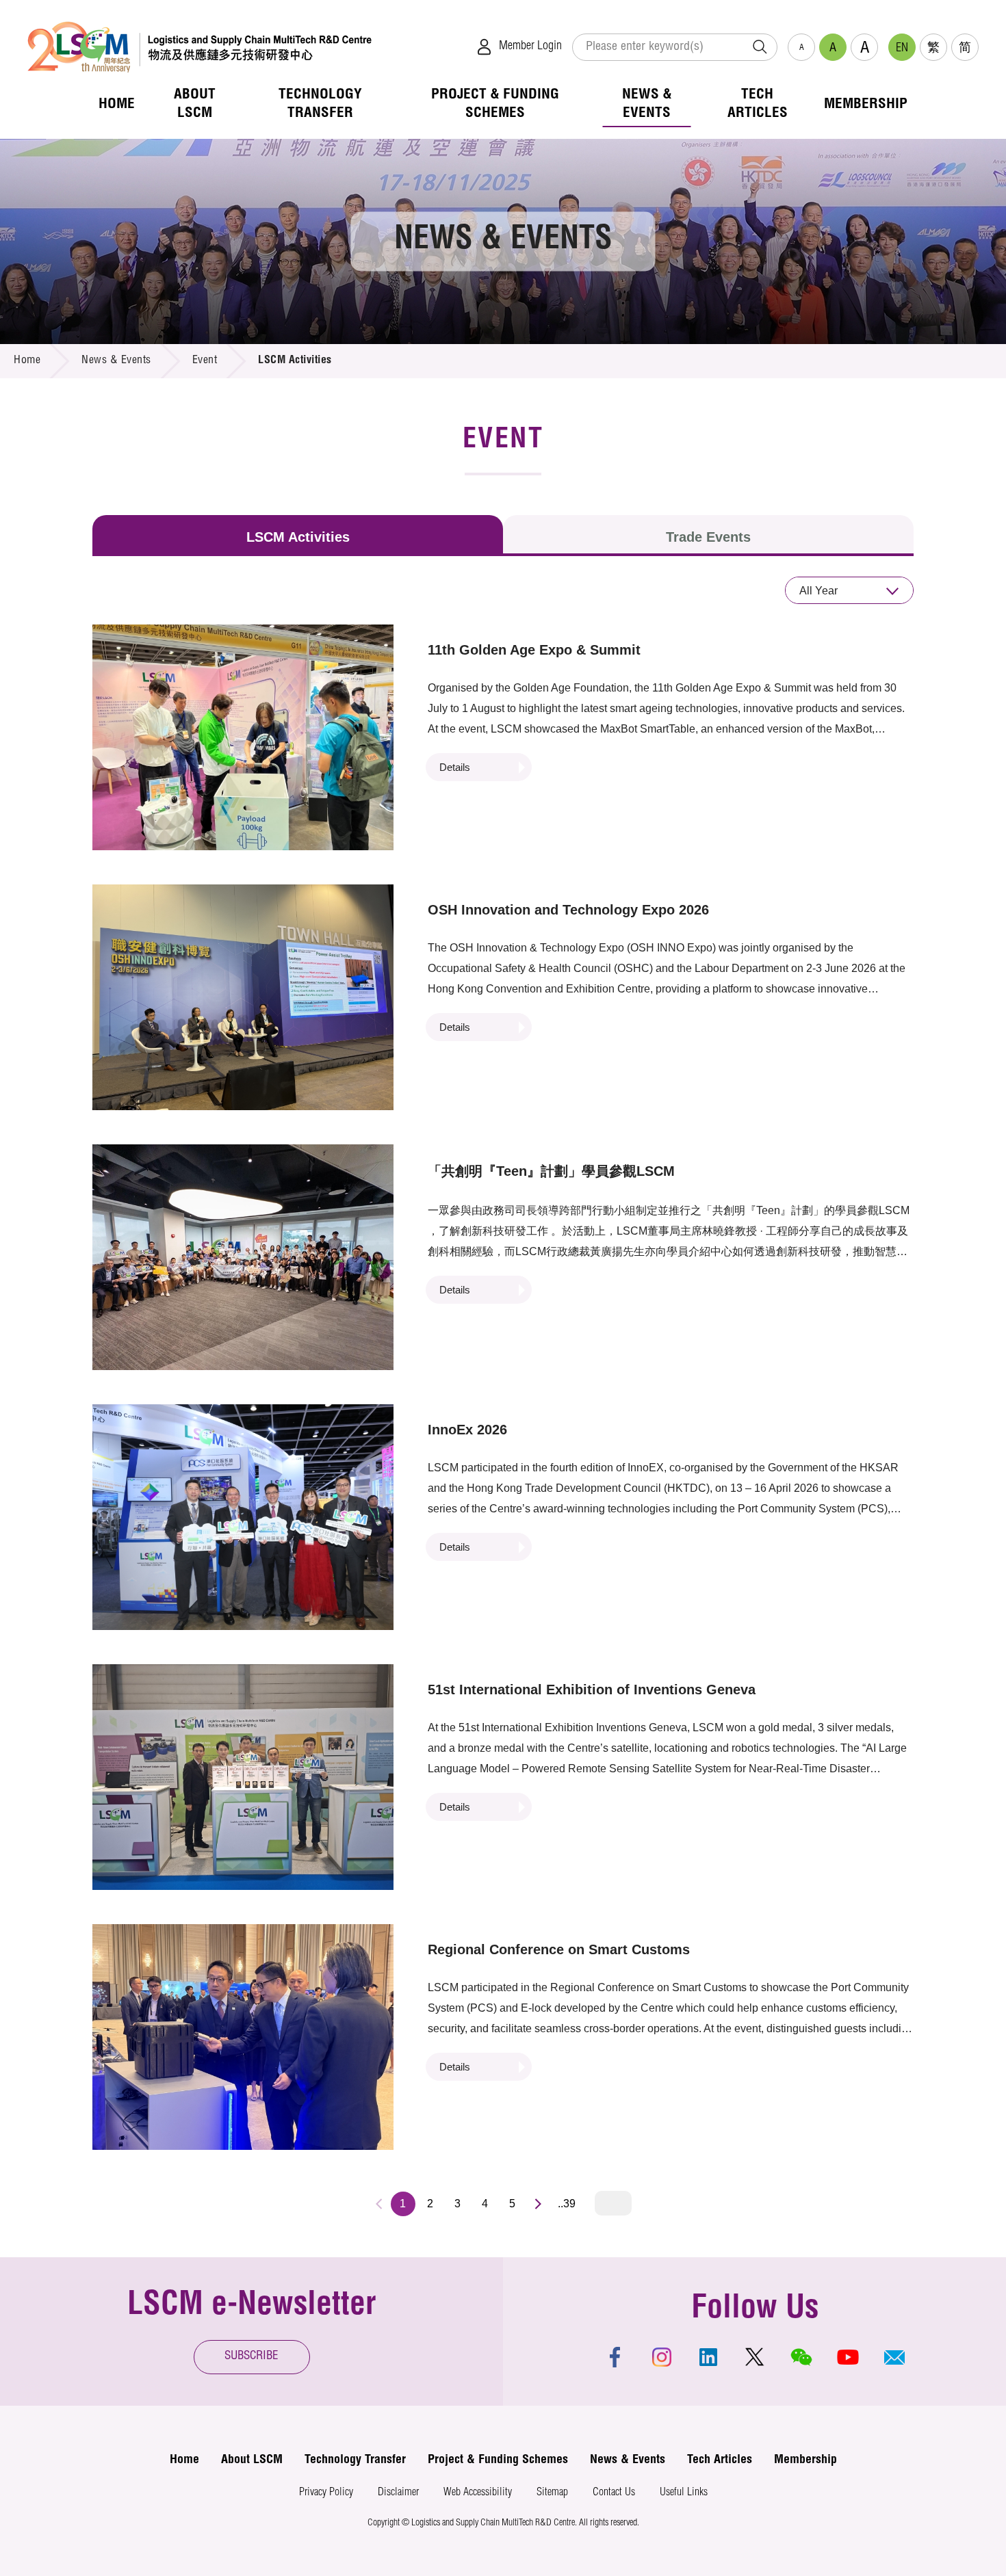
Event (205, 361)
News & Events (116, 361)
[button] (894, 2357)
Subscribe (251, 2357)
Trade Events (708, 537)
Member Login (530, 47)
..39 (567, 2204)
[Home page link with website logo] (199, 47)
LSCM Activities (298, 537)
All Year (818, 591)
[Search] (760, 47)
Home (27, 361)
